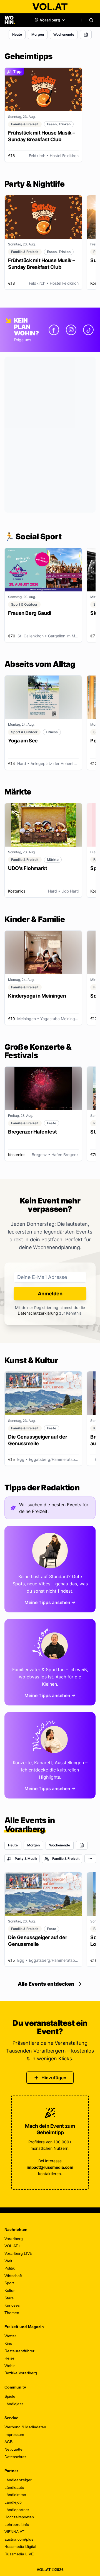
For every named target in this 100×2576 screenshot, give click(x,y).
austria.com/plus (19, 2539)
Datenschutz (15, 2457)
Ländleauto (14, 2487)
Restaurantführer (19, 2351)
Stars (9, 2298)
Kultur (10, 2290)
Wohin (10, 2366)
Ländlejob (13, 2502)
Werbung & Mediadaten (25, 2427)
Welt (8, 2261)
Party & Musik (26, 1859)
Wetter (10, 2336)
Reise (9, 2358)
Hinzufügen (54, 2078)
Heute (17, 34)
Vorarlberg (14, 2239)
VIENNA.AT (14, 2532)
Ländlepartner (17, 2510)
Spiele (10, 2396)
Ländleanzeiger (18, 2480)
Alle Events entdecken (46, 1984)
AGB (8, 2442)
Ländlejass (14, 2404)
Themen (12, 2313)
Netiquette (13, 2449)
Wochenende (64, 34)
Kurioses (12, 2305)
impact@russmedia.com (50, 2167)
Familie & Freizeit (66, 1859)
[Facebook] (54, 330)
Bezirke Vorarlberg (21, 2373)
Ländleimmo (15, 2495)
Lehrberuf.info (17, 2524)
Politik (10, 2268)
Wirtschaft (13, 2276)
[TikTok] (88, 330)
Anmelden (50, 1294)
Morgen (38, 34)
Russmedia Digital (20, 2546)
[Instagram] (71, 330)
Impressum (14, 2434)
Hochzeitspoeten (19, 2517)
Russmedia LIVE (19, 2554)
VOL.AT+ (12, 2246)
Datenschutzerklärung (38, 1313)
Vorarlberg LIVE (18, 2253)
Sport (9, 2283)
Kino (8, 2343)
